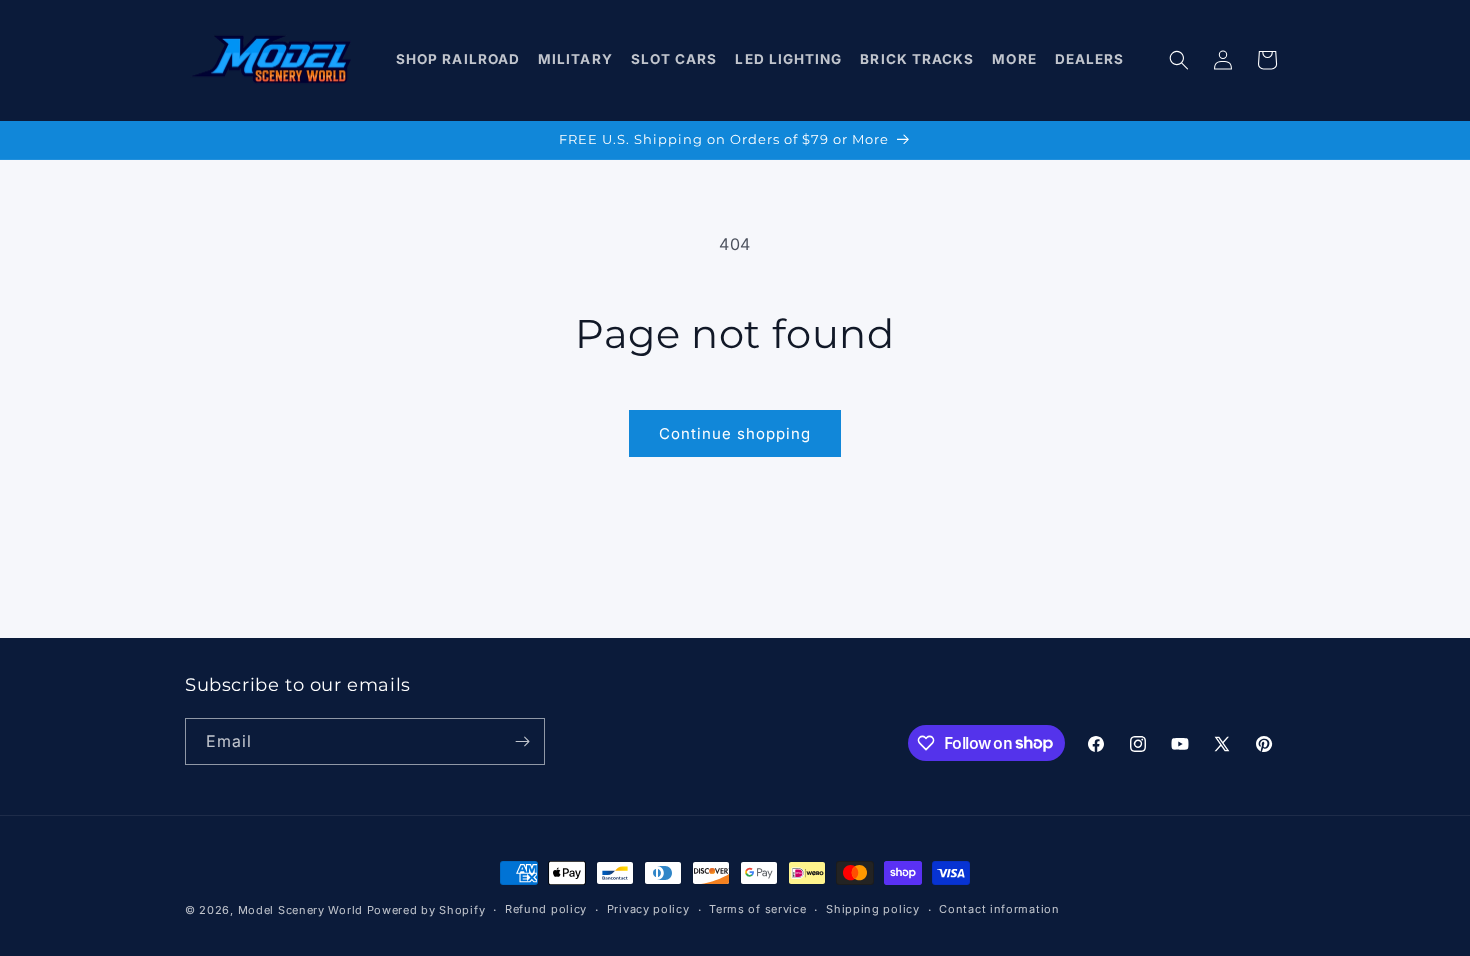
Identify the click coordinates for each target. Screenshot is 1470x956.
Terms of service (757, 909)
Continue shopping (735, 433)
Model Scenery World (300, 910)
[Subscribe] (522, 741)
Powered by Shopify (426, 910)
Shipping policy (873, 909)
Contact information (999, 909)
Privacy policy (648, 909)
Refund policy (546, 909)
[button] (458, 60)
